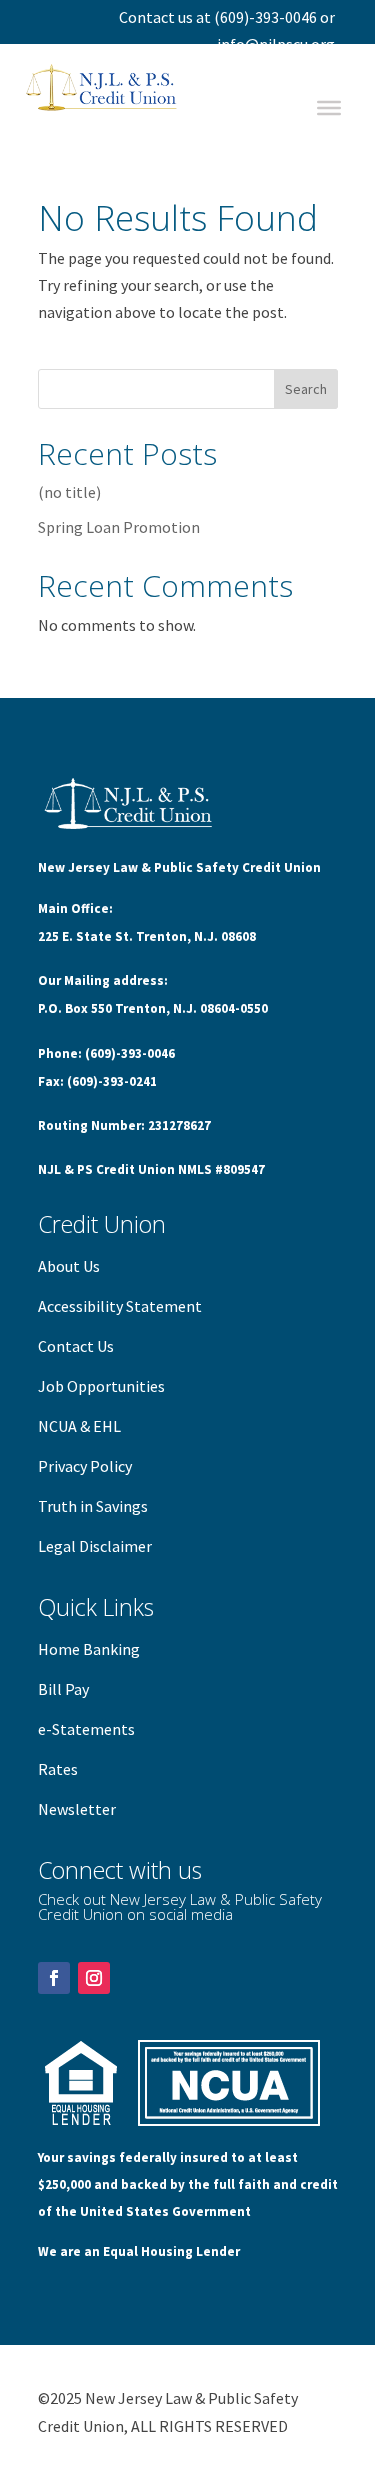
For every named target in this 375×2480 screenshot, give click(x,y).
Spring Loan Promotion (119, 527)
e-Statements (86, 1729)
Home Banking (89, 1649)
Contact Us (76, 1346)
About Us (69, 1266)
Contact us (156, 17)
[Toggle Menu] (329, 108)
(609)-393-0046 (265, 17)
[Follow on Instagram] (94, 1978)
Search (306, 389)
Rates (58, 1769)
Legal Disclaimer (95, 1546)
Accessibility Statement (120, 1306)
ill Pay (68, 1689)
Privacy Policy (85, 1466)
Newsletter (77, 1809)
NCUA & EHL (79, 1426)
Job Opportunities (101, 1386)
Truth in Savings (93, 1506)
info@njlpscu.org (276, 44)
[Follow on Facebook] (54, 1978)
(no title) (69, 492)
